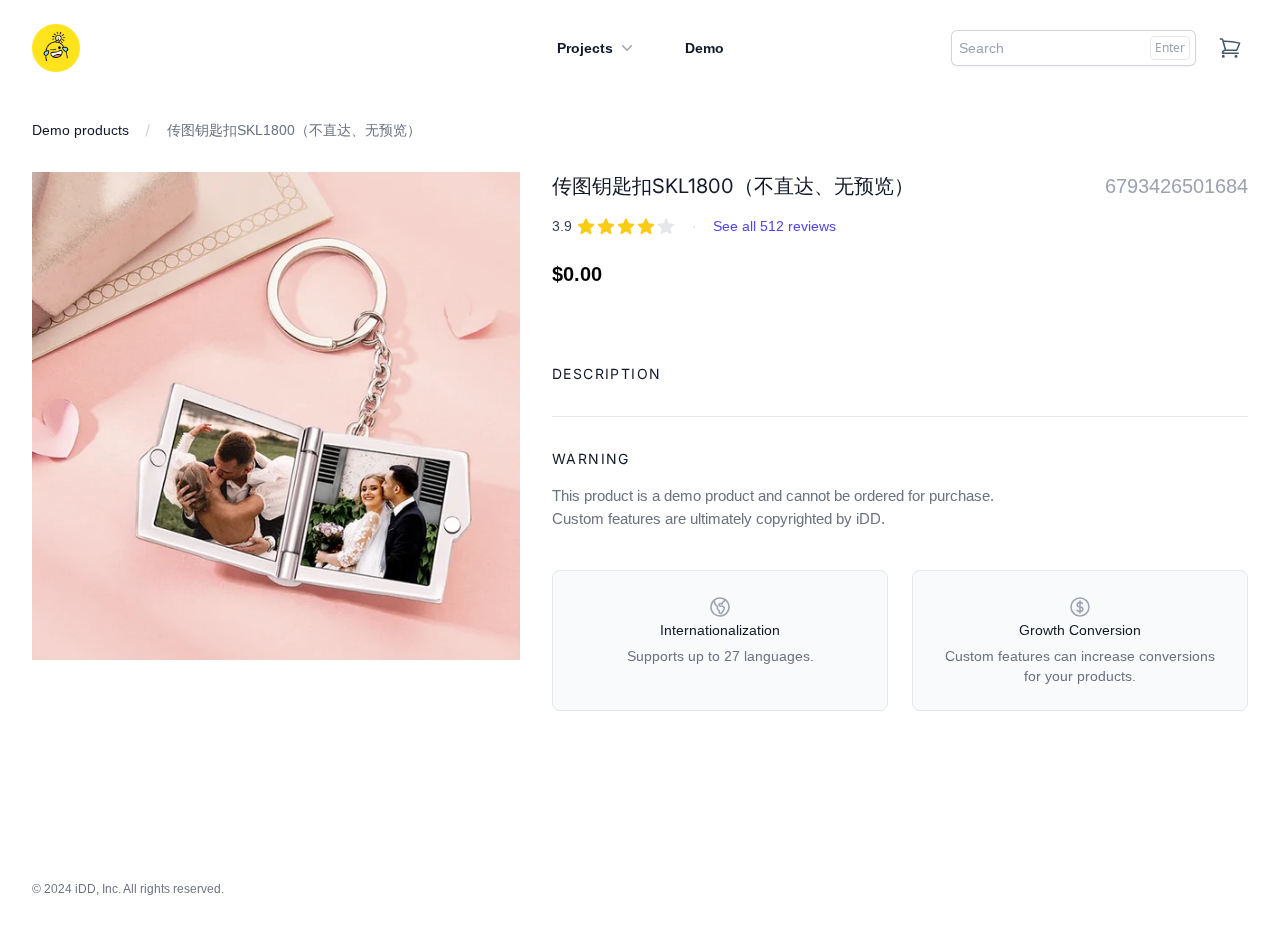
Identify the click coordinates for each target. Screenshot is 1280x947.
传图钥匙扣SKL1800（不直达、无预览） (294, 130)
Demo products (80, 130)
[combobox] (1073, 48)
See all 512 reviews (774, 226)
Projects (585, 48)
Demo (704, 48)
